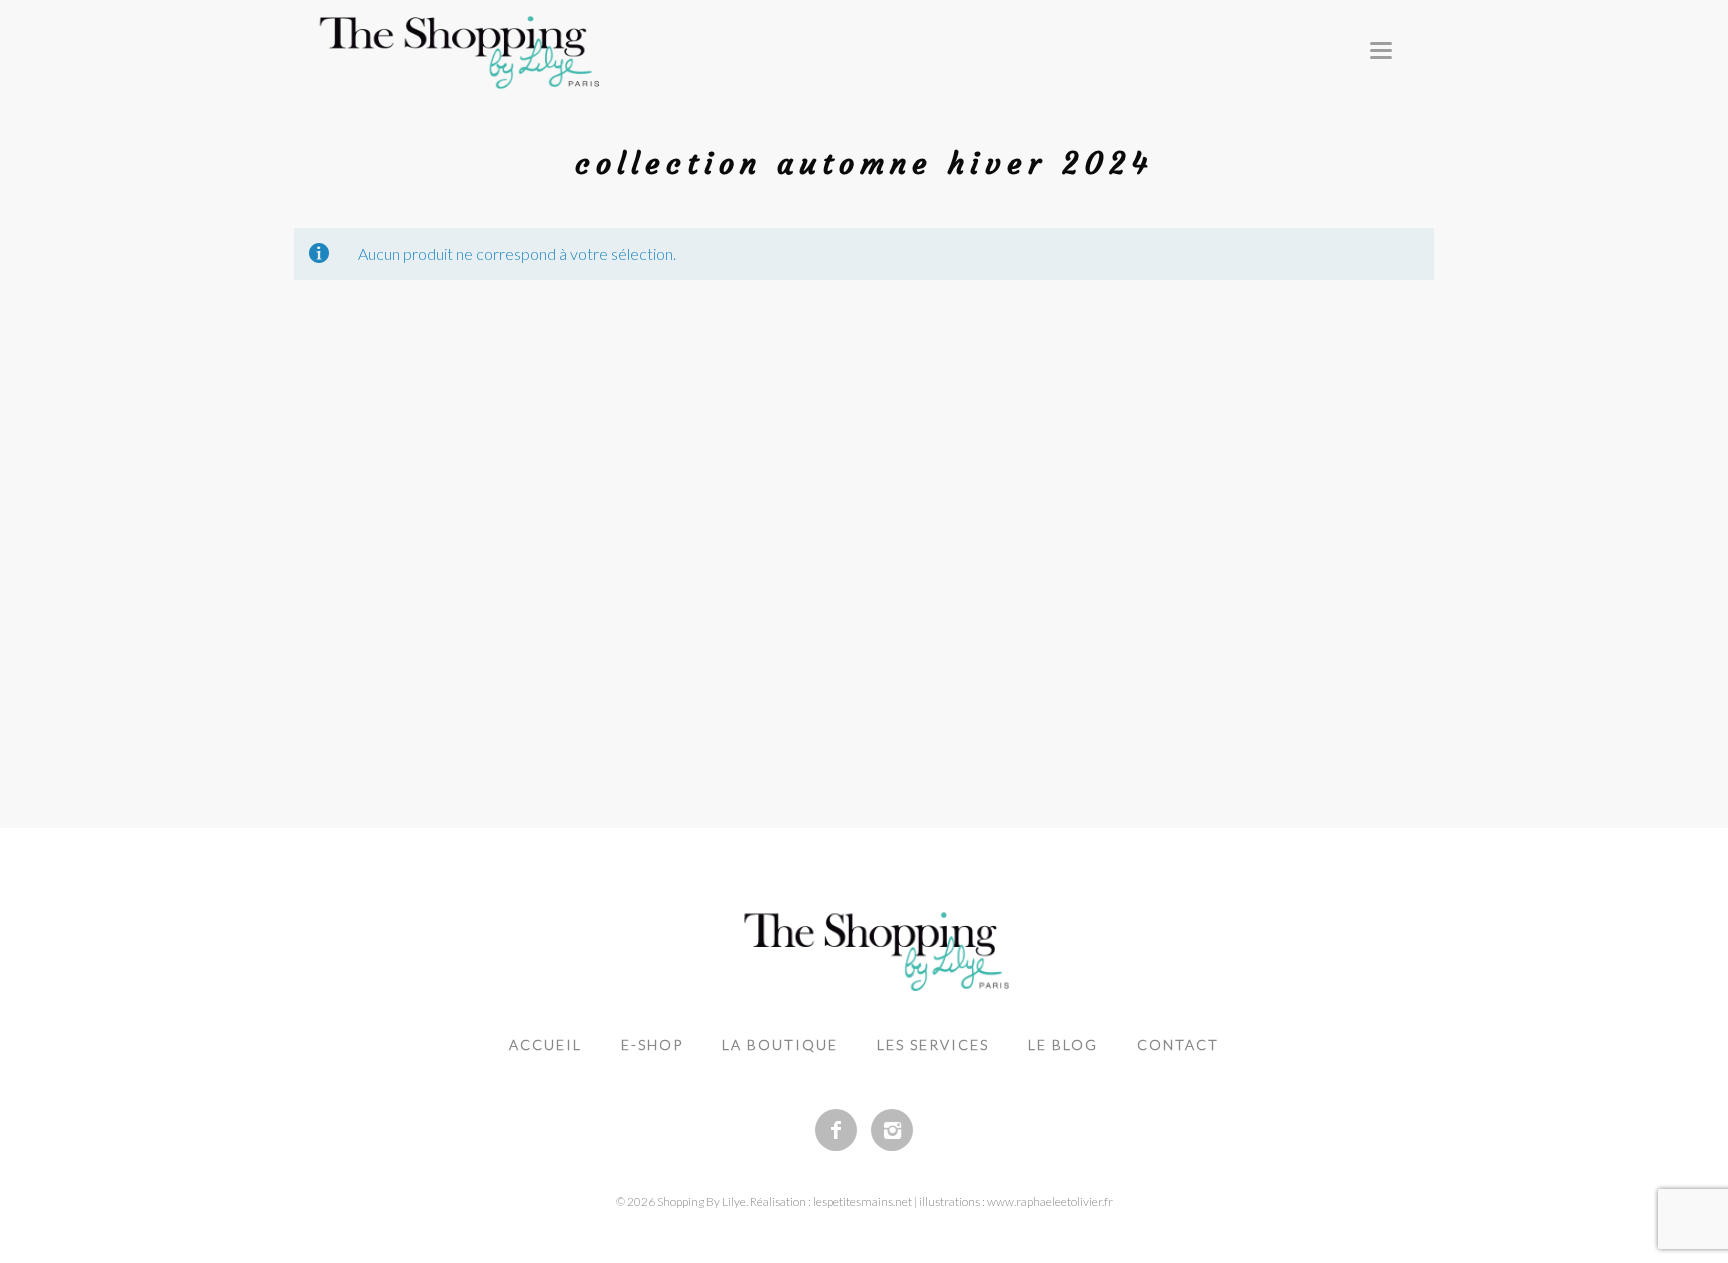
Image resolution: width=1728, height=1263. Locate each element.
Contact (1178, 1044)
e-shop (652, 1044)
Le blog (1063, 1044)
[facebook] (836, 1130)
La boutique (780, 1044)
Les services (933, 1044)
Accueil (545, 1044)
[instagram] (892, 1130)
